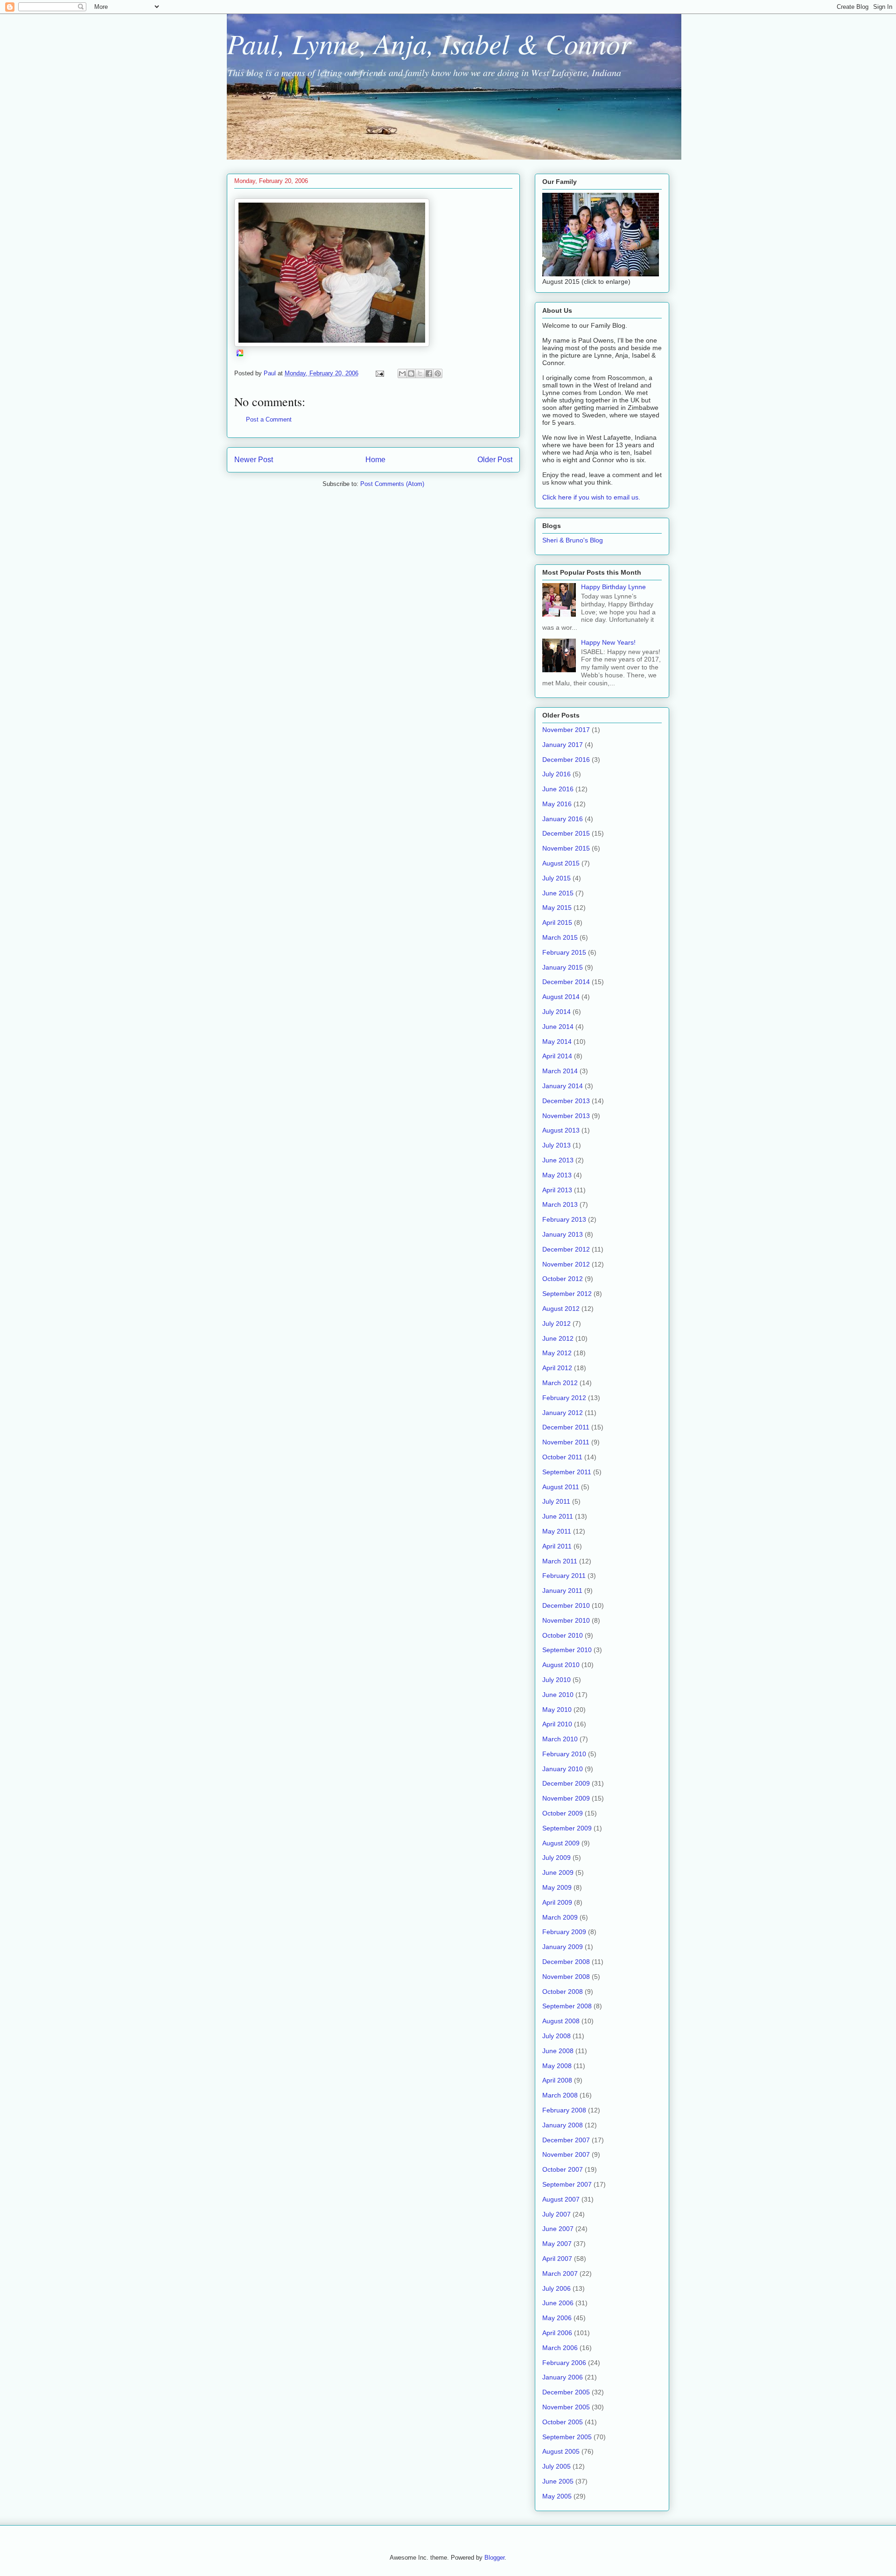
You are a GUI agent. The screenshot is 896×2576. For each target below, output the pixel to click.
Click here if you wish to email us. (591, 497)
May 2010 (557, 1710)
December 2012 (566, 1249)
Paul (271, 373)
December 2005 (566, 2392)
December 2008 (566, 1962)
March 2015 (560, 937)
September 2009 (567, 1828)
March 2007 (560, 2273)
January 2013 (563, 1234)
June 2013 (558, 1160)
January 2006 (563, 2377)
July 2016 (556, 774)
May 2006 (557, 2318)
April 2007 (557, 2259)
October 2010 (563, 1635)
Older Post (495, 460)
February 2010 (564, 1754)
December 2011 (566, 1427)
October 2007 (563, 2169)
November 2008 (566, 1977)
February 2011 (564, 1576)
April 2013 (557, 1190)
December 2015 (566, 833)
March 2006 (560, 2348)
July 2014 (556, 1012)
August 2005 (561, 2451)
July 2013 (556, 1145)
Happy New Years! (608, 642)
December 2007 (566, 2140)
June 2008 (558, 2051)
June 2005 (558, 2481)
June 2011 (558, 1516)
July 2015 (556, 878)
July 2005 (556, 2466)
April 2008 (557, 2080)
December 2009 (566, 1783)
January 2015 (563, 967)
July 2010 (556, 1680)
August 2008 (561, 2021)
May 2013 (557, 1175)
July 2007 (556, 2214)
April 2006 (557, 2333)
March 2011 (560, 1561)
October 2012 (563, 1279)
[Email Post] (379, 373)
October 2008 (563, 1992)
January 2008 (563, 2125)
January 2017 (563, 745)
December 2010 (566, 1605)
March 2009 (560, 1917)
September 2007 (567, 2184)
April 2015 (557, 922)
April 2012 (557, 1368)
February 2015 (564, 952)
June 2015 (558, 893)
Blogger (494, 2558)
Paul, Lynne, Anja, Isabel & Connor (429, 43)
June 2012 (558, 1338)
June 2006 (558, 2303)
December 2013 (566, 1101)
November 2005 (566, 2407)
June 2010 (558, 1695)
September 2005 (567, 2437)
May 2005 (557, 2496)
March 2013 (560, 1204)
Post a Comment (269, 419)
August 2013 (561, 1130)
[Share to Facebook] (429, 373)
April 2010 (557, 1724)
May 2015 (557, 908)
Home (375, 460)
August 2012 (561, 1309)
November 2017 (566, 730)
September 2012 (567, 1294)
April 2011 (557, 1546)
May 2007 (557, 2244)
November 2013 (566, 1116)
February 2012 (564, 1398)
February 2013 (564, 1219)
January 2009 (563, 1947)
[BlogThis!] (411, 373)
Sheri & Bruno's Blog (573, 540)
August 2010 (561, 1665)
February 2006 (564, 2363)
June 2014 (558, 1027)
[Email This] (402, 373)
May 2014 (557, 1042)
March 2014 (560, 1071)
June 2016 (558, 789)
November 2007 (566, 2154)
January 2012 (563, 1413)
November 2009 (566, 1798)
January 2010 (563, 1769)
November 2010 (566, 1620)
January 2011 (562, 1591)
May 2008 (557, 2066)
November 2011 (566, 1442)
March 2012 (560, 1383)
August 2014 (561, 997)
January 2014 (563, 1086)
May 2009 (557, 1887)
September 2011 (567, 1472)
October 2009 (563, 1813)
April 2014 (557, 1056)
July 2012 (556, 1323)
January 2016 (563, 819)
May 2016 (557, 804)
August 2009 (561, 1843)
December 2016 (566, 760)
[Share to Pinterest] (438, 373)
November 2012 (566, 1264)
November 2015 (566, 848)
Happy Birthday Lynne (613, 587)
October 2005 (563, 2422)
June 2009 (558, 1872)
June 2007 (558, 2229)
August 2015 (561, 863)
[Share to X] (420, 373)
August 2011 (561, 1487)
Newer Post (254, 460)
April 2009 (557, 1902)
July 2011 (556, 1501)
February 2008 (564, 2110)
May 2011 (557, 1531)
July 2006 (556, 2288)
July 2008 (556, 2036)
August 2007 (561, 2199)
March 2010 (560, 1739)
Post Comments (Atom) (392, 484)
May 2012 (557, 1353)
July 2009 (556, 1858)
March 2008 (560, 2095)
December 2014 (566, 982)
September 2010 (567, 1650)
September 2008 (567, 2006)
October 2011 (562, 1457)
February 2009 (564, 1932)
